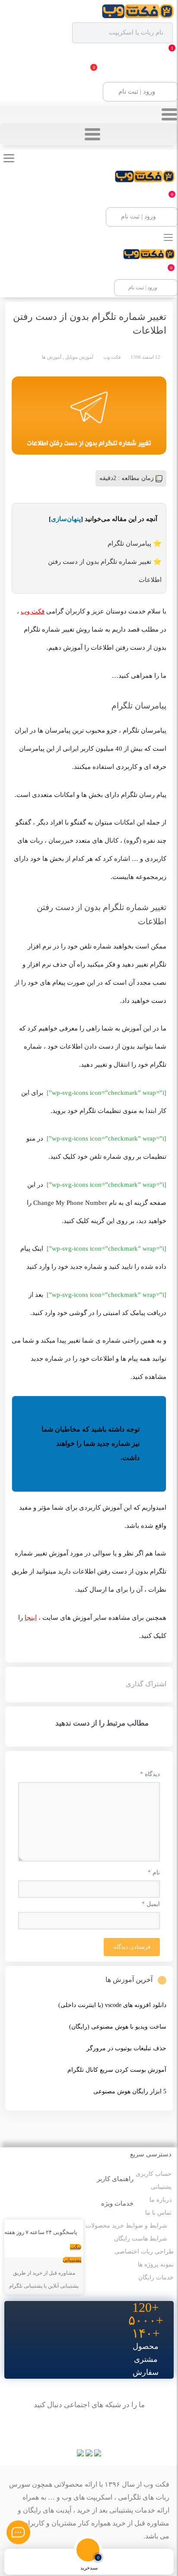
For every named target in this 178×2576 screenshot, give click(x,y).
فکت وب (33, 611)
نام (154, 1873)
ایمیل (151, 1904)
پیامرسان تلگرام (129, 544)
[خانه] (149, 2562)
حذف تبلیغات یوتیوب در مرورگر (126, 2048)
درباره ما (161, 2200)
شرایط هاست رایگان (141, 2239)
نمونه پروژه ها (156, 2265)
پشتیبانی (161, 2187)
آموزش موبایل (79, 357)
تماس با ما (158, 2213)
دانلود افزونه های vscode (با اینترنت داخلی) (112, 2005)
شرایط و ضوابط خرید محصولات (126, 2226)
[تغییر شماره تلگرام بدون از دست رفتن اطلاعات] (89, 416)
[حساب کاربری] (29, 2562)
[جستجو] (119, 2562)
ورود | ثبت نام (137, 92)
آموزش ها (52, 357)
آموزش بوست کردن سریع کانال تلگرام (117, 2070)
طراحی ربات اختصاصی (144, 2252)
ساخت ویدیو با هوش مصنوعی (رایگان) (118, 2027)
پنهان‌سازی (66, 519)
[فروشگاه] (59, 2562)
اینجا (31, 1618)
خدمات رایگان (156, 2277)
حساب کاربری (154, 2174)
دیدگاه (150, 1774)
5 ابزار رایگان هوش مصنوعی (130, 2091)
